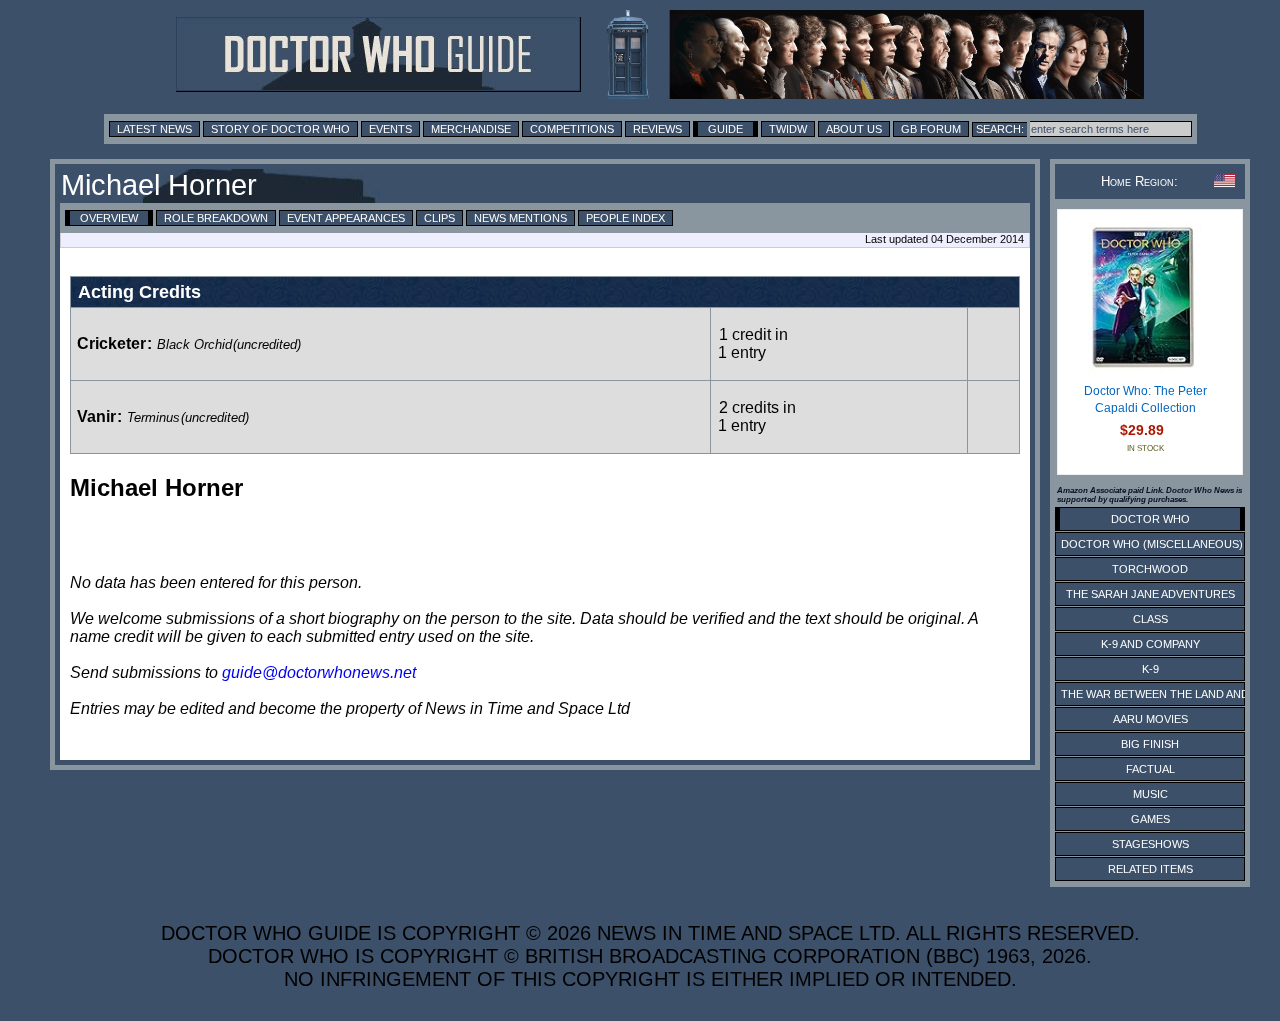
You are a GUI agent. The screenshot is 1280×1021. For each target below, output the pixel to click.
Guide (725, 129)
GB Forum (931, 129)
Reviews (657, 129)
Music (1150, 794)
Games (1150, 819)
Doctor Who (1150, 519)
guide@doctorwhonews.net (319, 672)
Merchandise (471, 129)
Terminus (153, 417)
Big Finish (1150, 744)
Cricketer (111, 343)
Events (390, 129)
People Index (625, 218)
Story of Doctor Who (280, 129)
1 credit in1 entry (753, 343)
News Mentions (520, 218)
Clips (439, 218)
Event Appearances (346, 218)
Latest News (154, 129)
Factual (1150, 769)
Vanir (96, 416)
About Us (854, 129)
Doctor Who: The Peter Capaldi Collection (1145, 400)
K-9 (1150, 669)
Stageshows (1150, 844)
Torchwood (1150, 569)
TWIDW (788, 129)
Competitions (572, 129)
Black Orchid (194, 344)
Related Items (1150, 869)
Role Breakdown (216, 218)
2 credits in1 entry (757, 416)
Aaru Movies (1150, 719)
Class (1150, 619)
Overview (109, 218)
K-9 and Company (1150, 644)
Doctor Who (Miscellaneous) (1152, 544)
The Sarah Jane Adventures (1150, 594)
